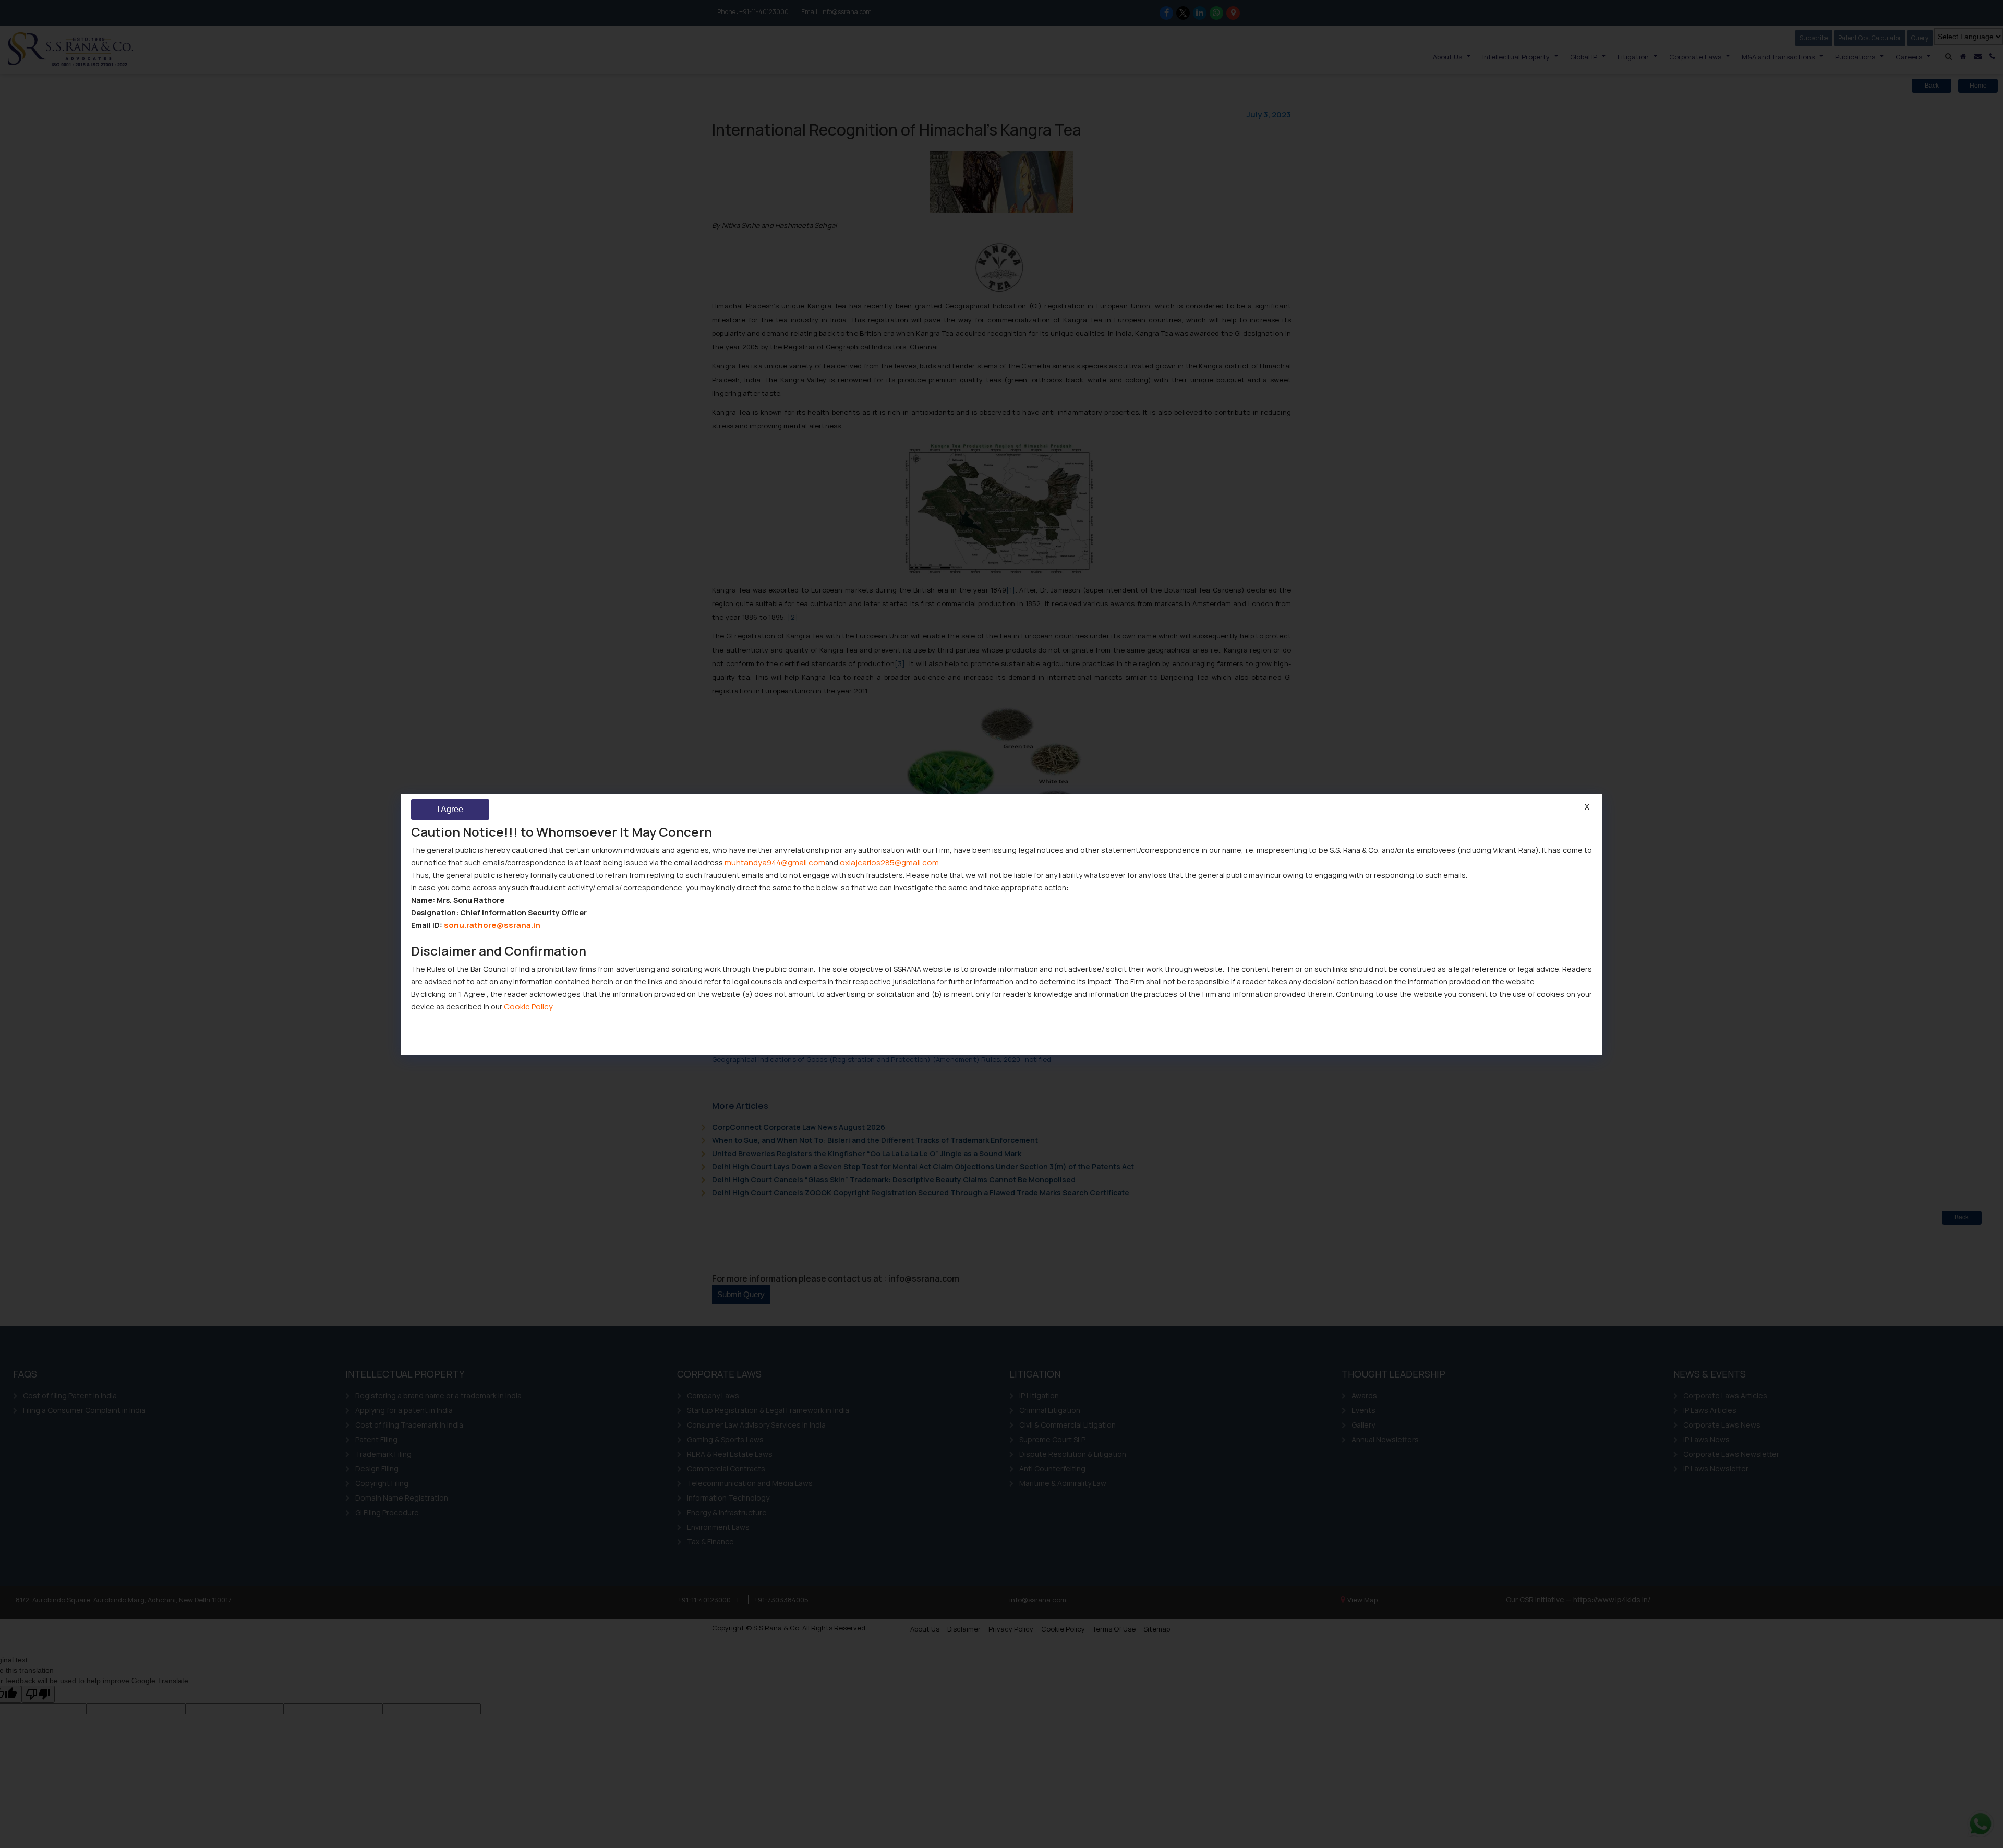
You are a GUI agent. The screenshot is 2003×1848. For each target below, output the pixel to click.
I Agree (450, 809)
